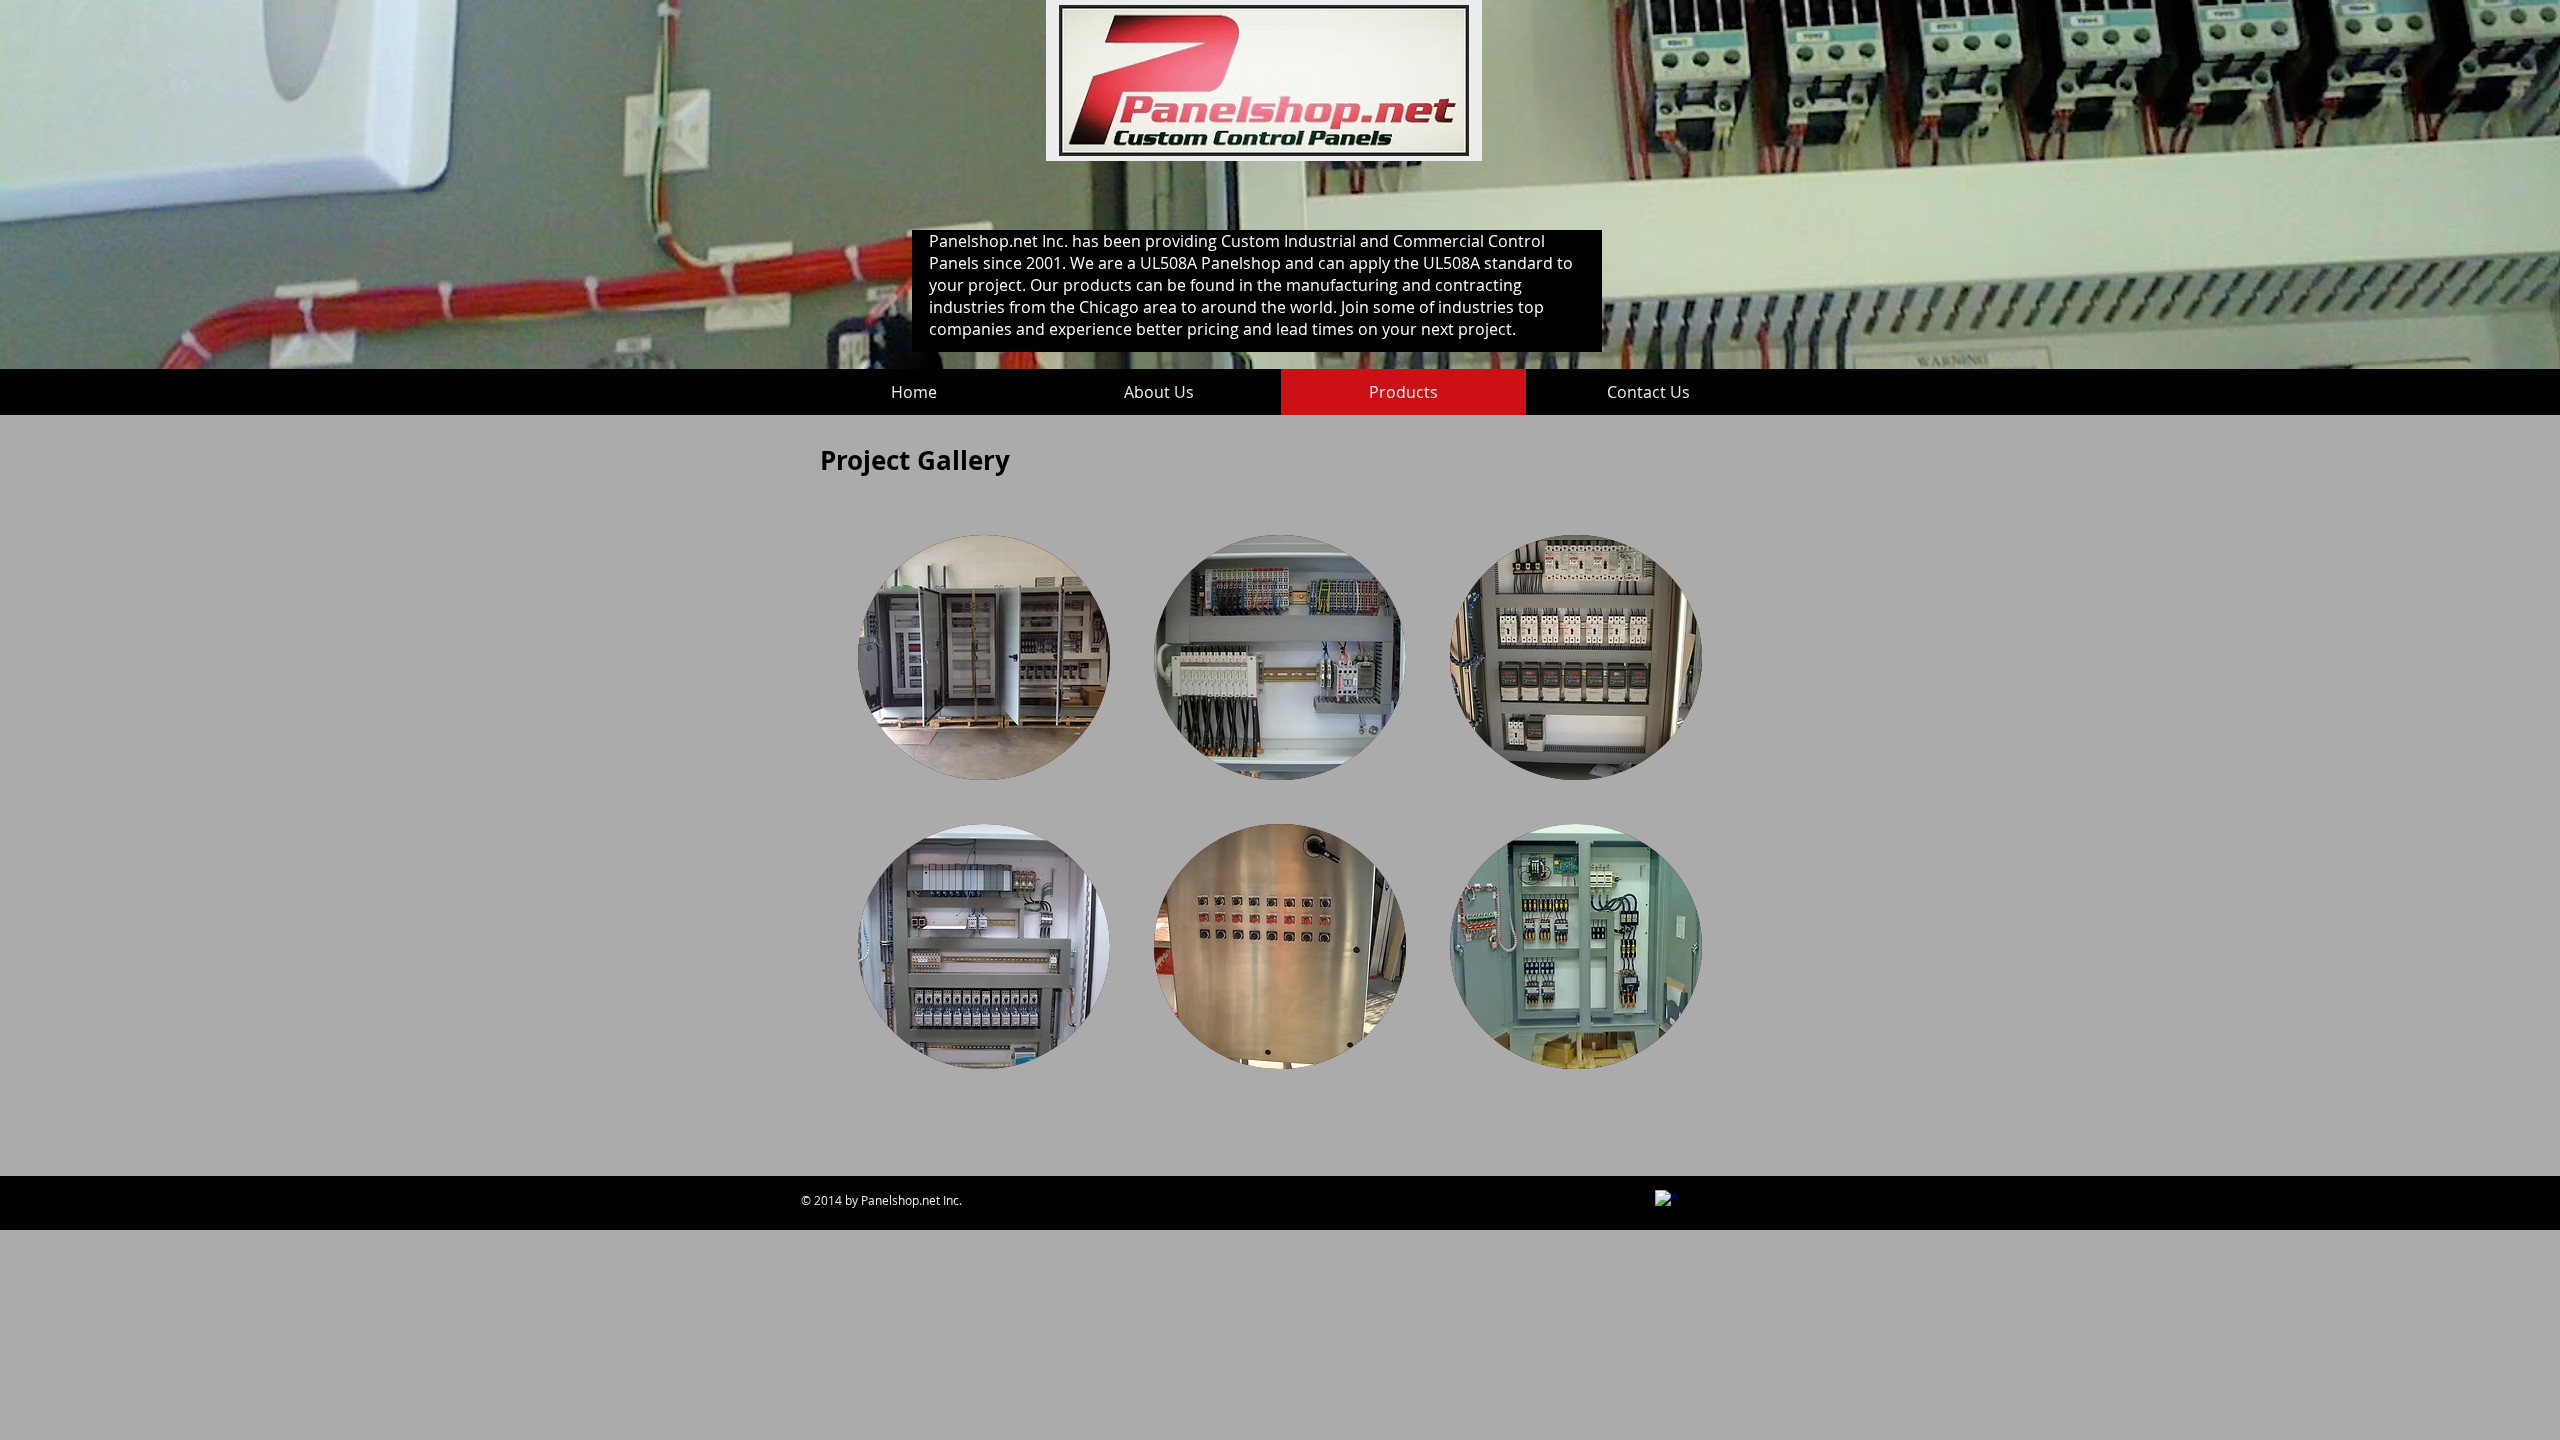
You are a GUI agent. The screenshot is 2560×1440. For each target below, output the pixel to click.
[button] (984, 657)
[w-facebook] (1666, 1201)
